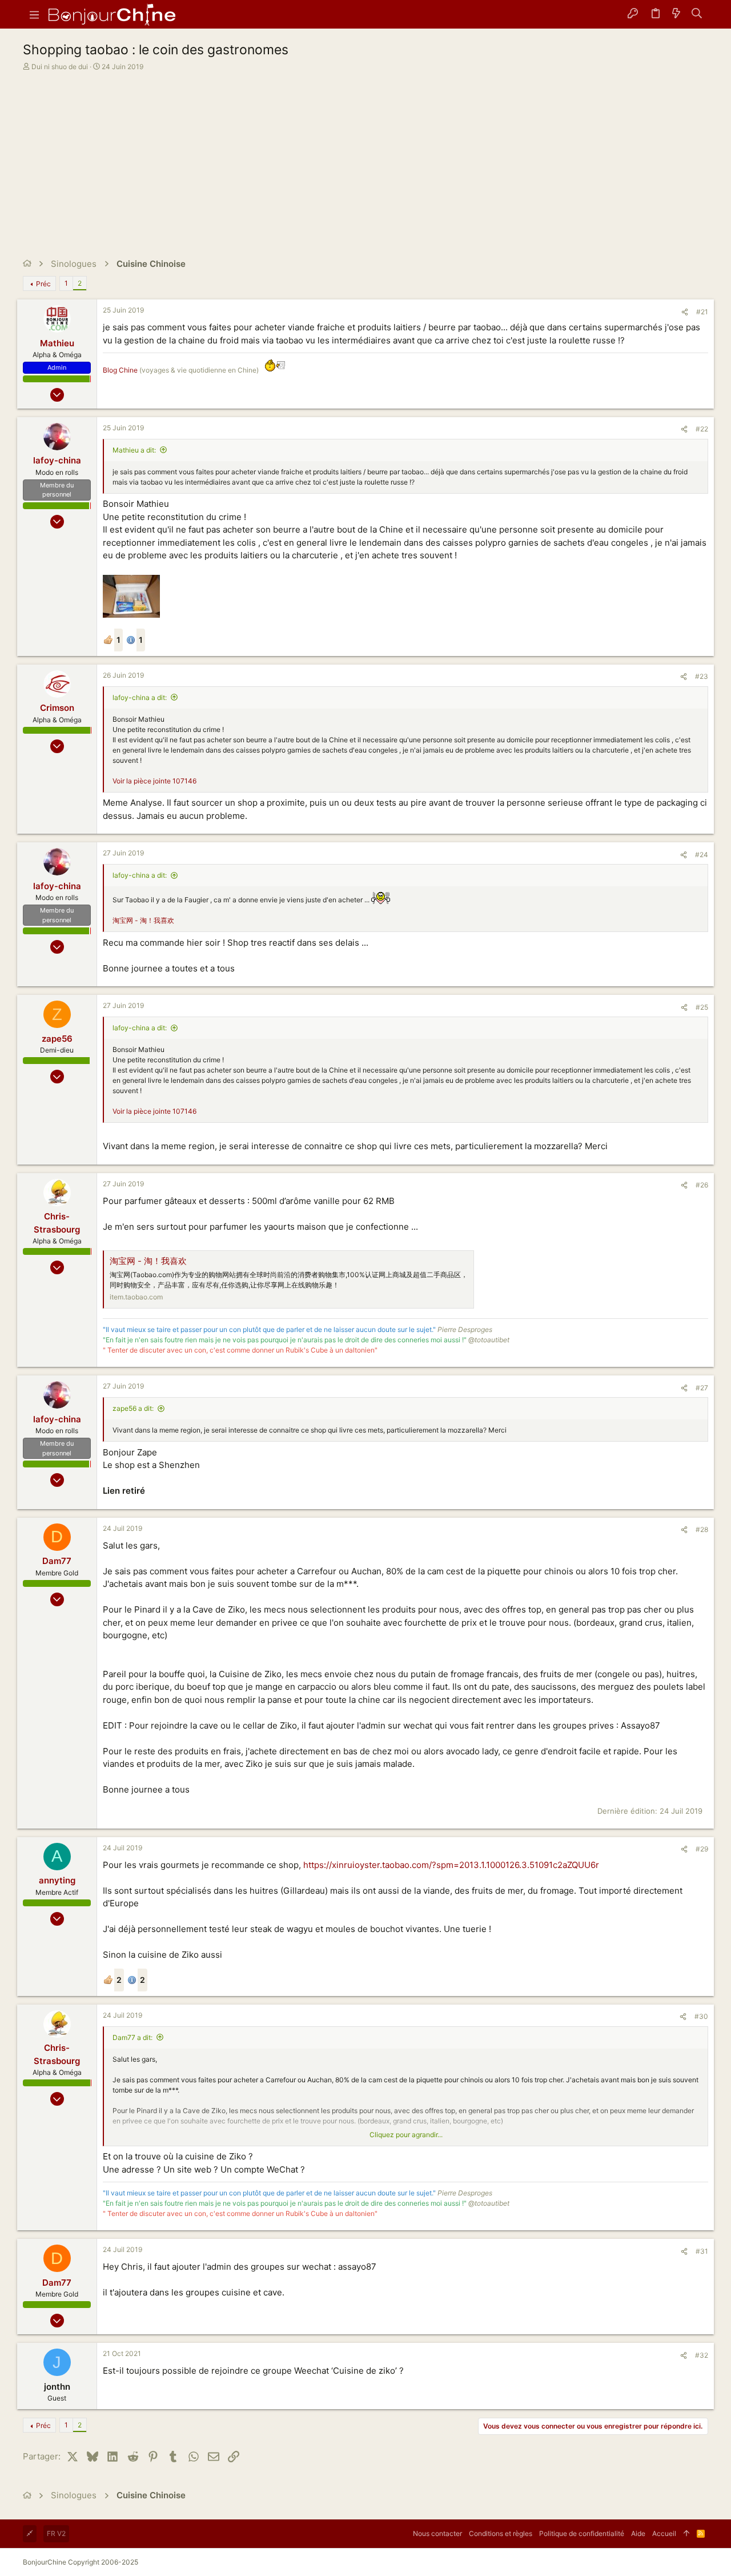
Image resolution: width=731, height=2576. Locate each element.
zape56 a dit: (133, 1408)
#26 (702, 1185)
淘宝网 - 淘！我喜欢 (143, 920)
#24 (702, 855)
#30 (701, 2016)
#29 (702, 1849)
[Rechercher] (697, 14)
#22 (702, 429)
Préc (43, 284)
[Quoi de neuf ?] (676, 14)
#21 (702, 312)
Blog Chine (120, 370)
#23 (702, 676)
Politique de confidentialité (582, 2533)
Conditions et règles (501, 2533)
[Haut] (686, 2534)
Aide (638, 2533)
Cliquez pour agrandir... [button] (406, 2135)
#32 (702, 2355)
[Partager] (685, 312)
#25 (702, 1007)
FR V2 (56, 2533)
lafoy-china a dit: (140, 697)
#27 (702, 1388)
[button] (34, 14)
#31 (702, 2251)
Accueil (664, 2533)
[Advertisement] (364, 158)
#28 (702, 1529)
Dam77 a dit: (132, 2037)
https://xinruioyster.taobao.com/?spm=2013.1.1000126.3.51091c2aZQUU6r (451, 1865)
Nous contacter (437, 2533)
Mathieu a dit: (134, 450)
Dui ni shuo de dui (60, 67)
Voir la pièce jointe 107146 (154, 781)
